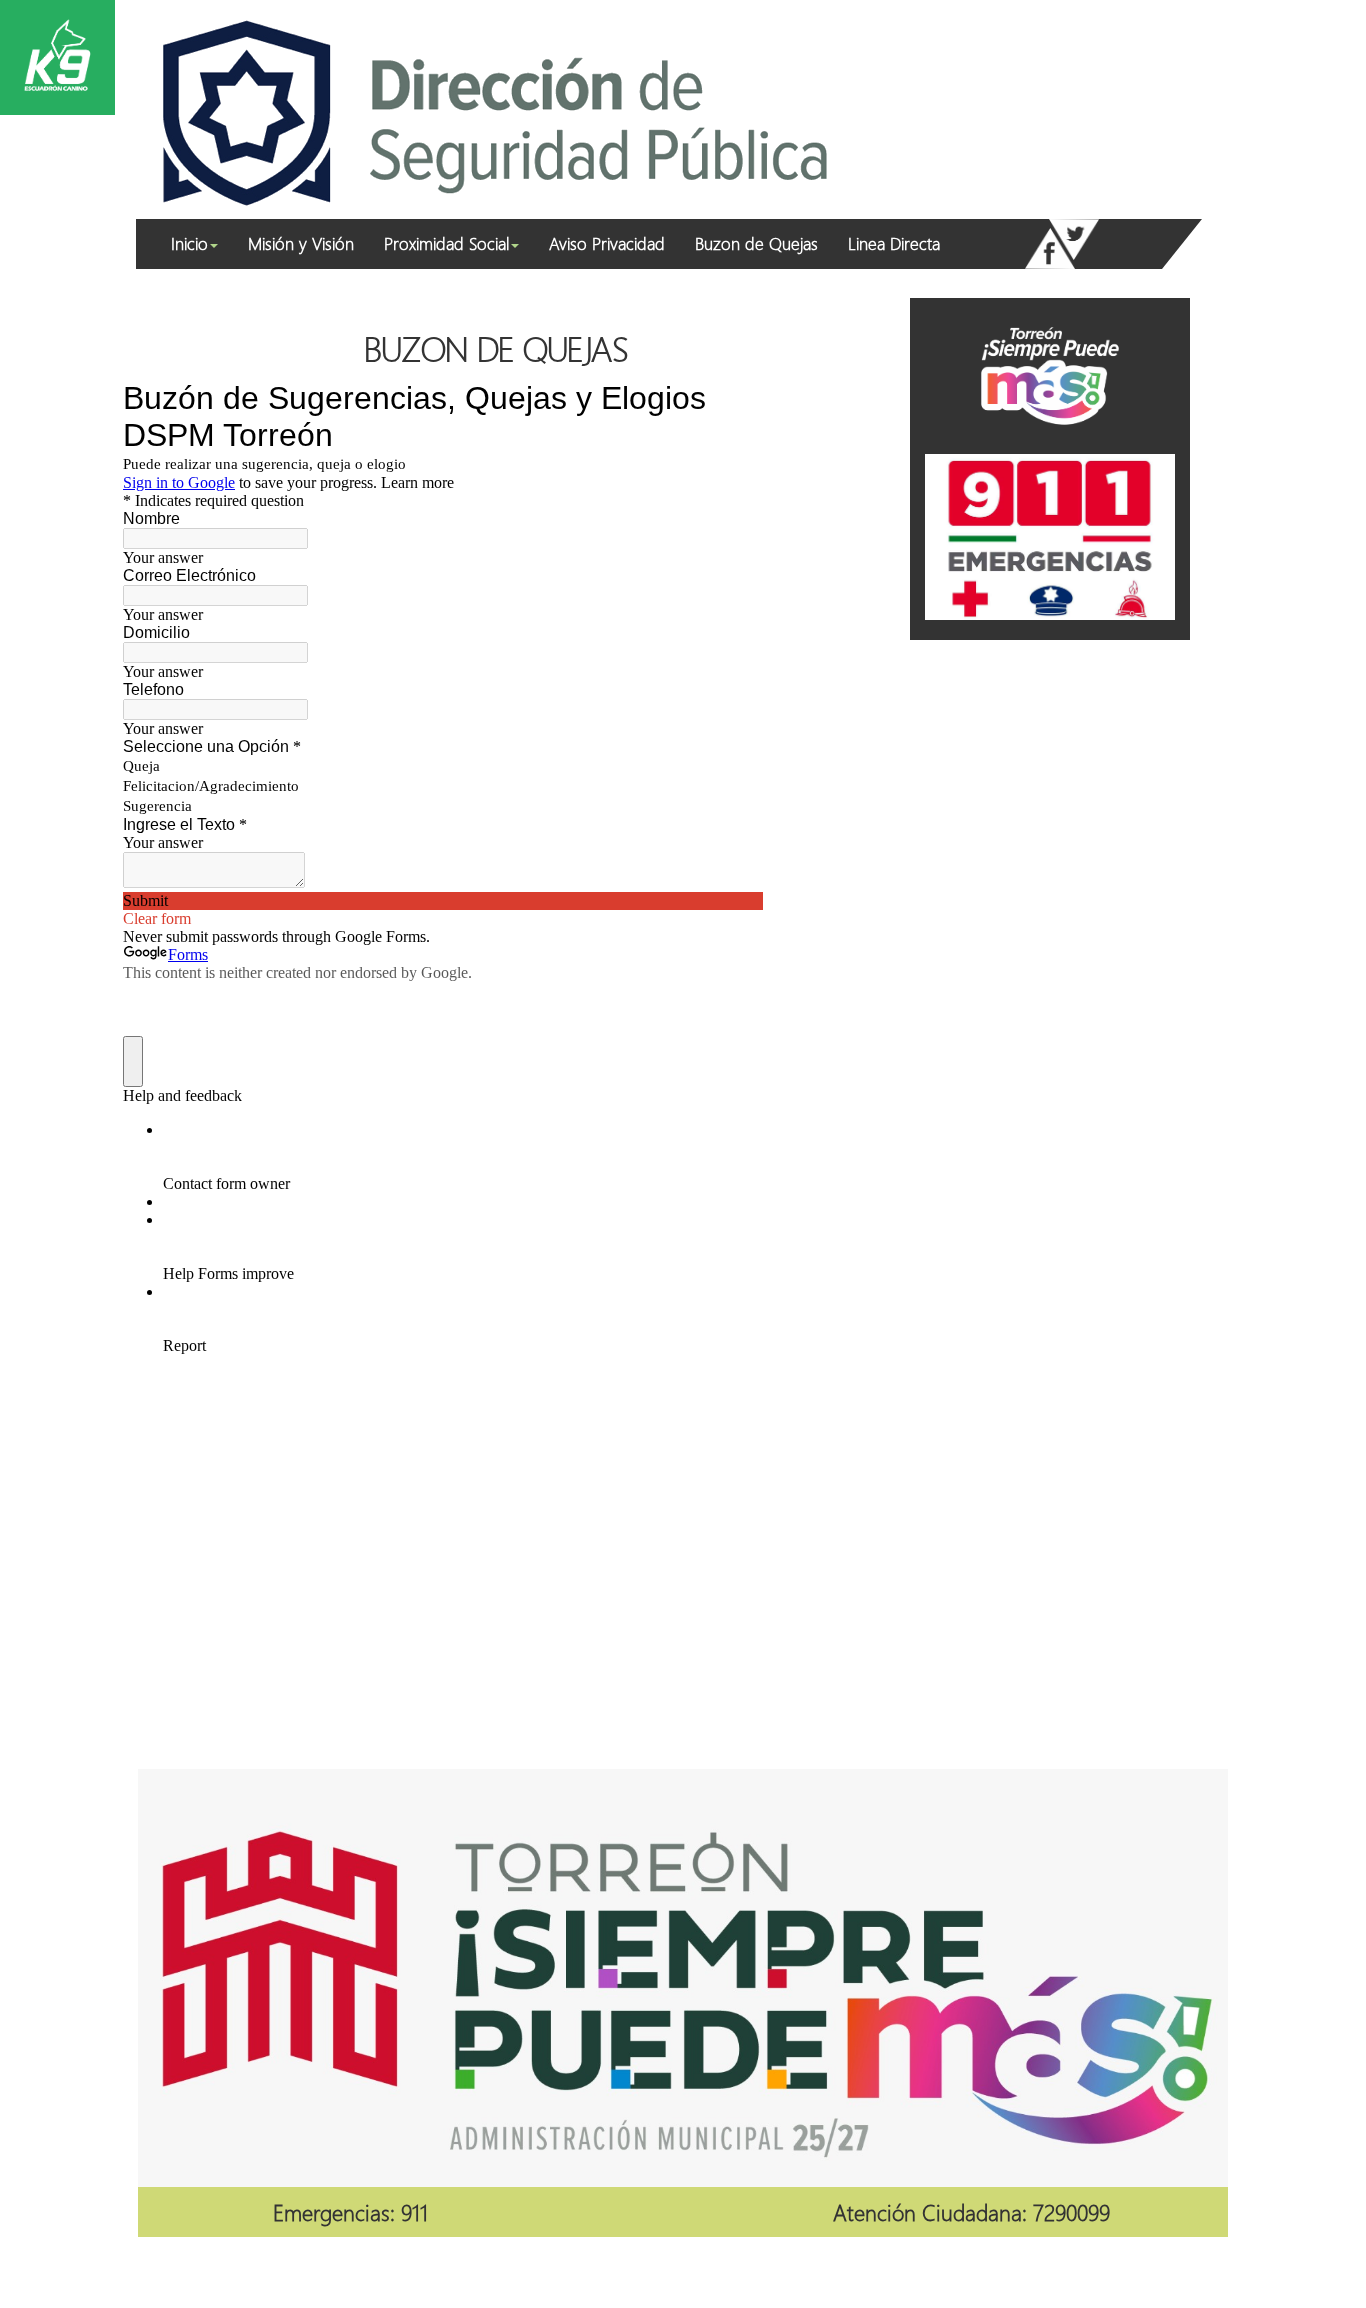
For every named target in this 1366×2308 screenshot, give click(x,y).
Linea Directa (894, 243)
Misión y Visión (301, 243)
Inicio (189, 243)
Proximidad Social (446, 243)
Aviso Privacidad (607, 243)
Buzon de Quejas (756, 243)
